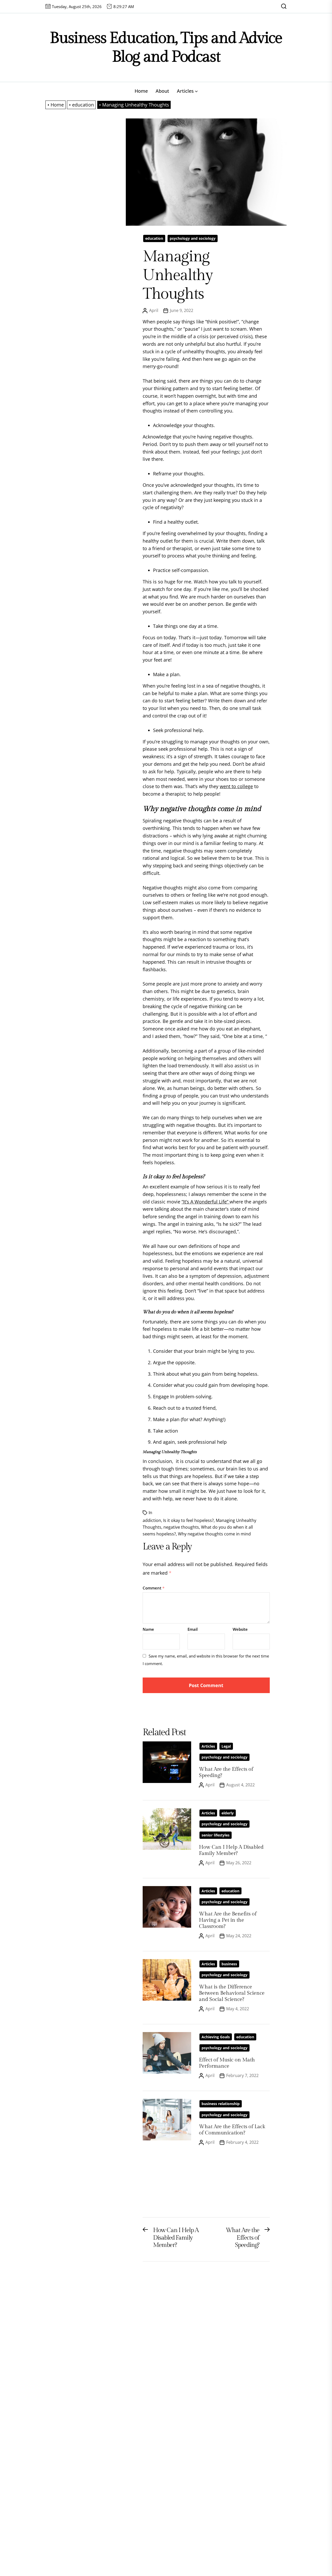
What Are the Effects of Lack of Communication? (232, 2130)
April (154, 310)
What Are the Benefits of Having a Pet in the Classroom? (228, 1920)
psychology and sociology (193, 238)
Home (141, 91)
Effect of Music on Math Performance (227, 2063)
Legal (226, 1746)
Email (193, 1629)
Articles (185, 91)
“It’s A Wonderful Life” (206, 1202)
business (229, 1964)
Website (240, 1629)
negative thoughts (181, 1527)
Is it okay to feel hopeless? (188, 1520)
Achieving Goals (216, 2037)
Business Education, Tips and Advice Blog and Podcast (166, 47)
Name (148, 1629)
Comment (154, 1588)
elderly (228, 1813)
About (162, 91)
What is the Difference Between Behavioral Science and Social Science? (232, 1993)
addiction (152, 1520)
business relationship (221, 2104)
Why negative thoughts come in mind (214, 1534)
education (154, 238)
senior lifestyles (216, 1835)
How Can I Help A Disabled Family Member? (231, 1850)
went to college (236, 786)
